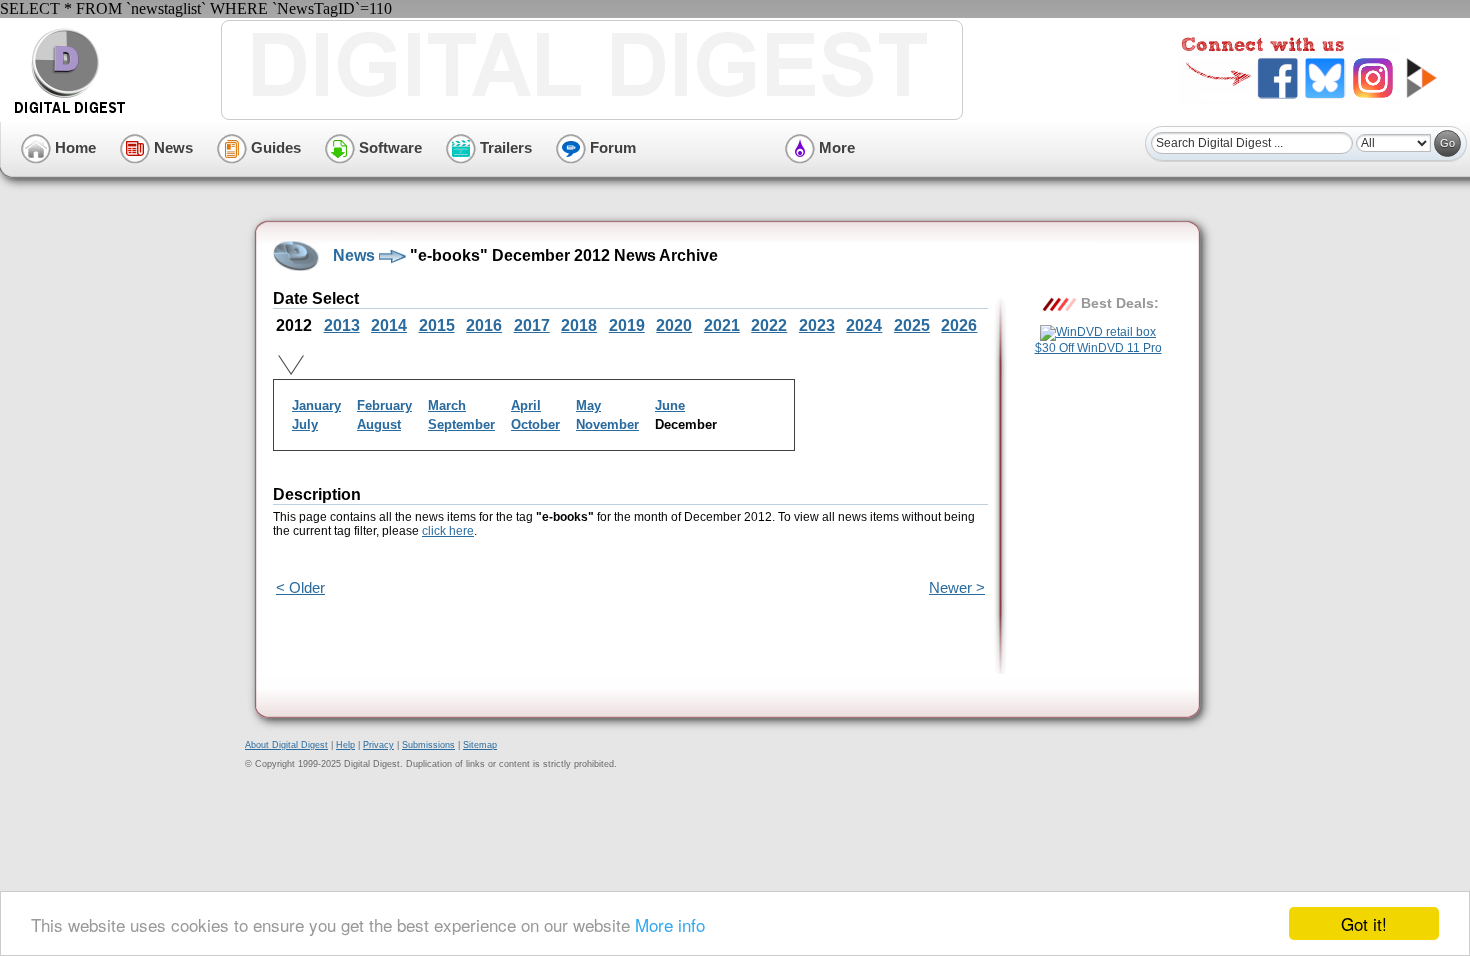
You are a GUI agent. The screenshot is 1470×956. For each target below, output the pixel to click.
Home (73, 147)
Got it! (1364, 923)
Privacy (378, 745)
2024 (864, 325)
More (835, 147)
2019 (627, 325)
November (607, 424)
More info (670, 924)
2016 (484, 325)
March (447, 405)
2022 (769, 325)
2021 (722, 325)
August (379, 424)
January (316, 405)
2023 (817, 325)
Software (388, 147)
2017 (532, 325)
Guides (274, 147)
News (171, 147)
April (526, 405)
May (588, 405)
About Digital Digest (286, 745)
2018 (579, 325)
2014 (389, 325)
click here (448, 531)
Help (345, 745)
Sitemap (480, 745)
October (535, 424)
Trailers (504, 147)
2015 (437, 325)
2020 (674, 325)
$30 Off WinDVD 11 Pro (1098, 348)
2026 (959, 325)
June (670, 405)
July (305, 424)
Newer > (957, 587)
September (461, 424)
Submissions (428, 745)
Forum (611, 147)
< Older (300, 587)
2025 (912, 325)
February (384, 405)
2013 (342, 325)
